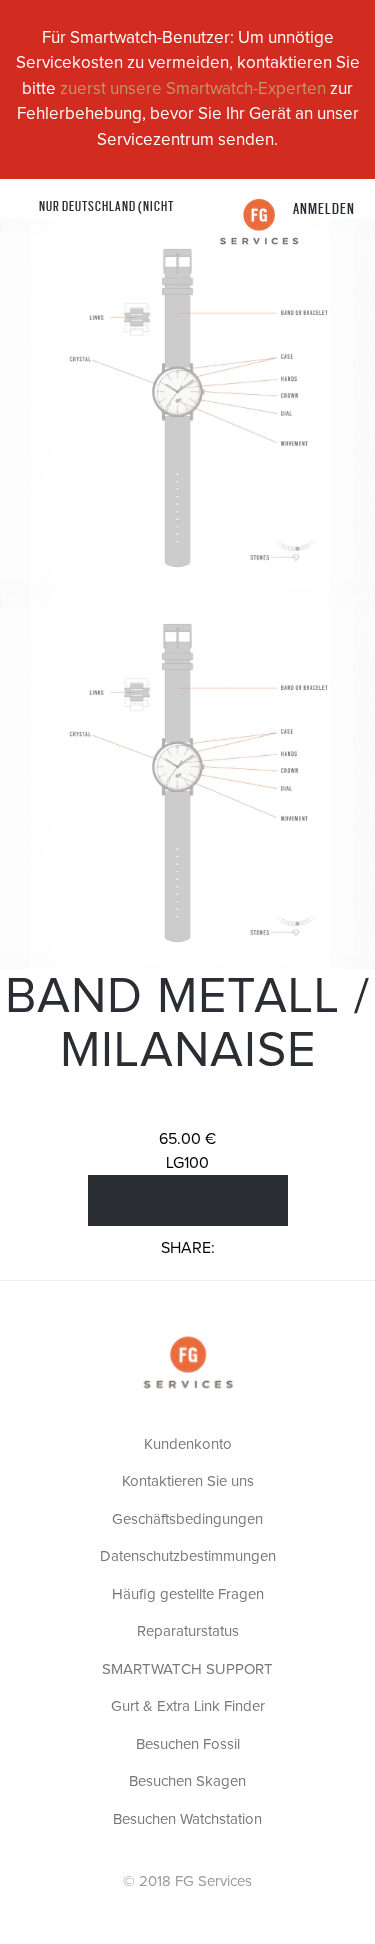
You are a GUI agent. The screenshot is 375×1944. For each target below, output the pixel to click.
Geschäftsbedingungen (187, 1519)
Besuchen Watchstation (187, 1819)
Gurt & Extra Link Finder (188, 1706)
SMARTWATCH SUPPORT (187, 1669)
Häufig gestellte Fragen (188, 1594)
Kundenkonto (188, 1444)
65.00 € (187, 1139)
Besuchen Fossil (188, 1744)
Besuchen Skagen (187, 1781)
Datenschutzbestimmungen (188, 1556)
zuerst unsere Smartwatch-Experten (193, 89)
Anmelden (324, 207)
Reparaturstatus (188, 1631)
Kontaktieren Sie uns (188, 1481)
